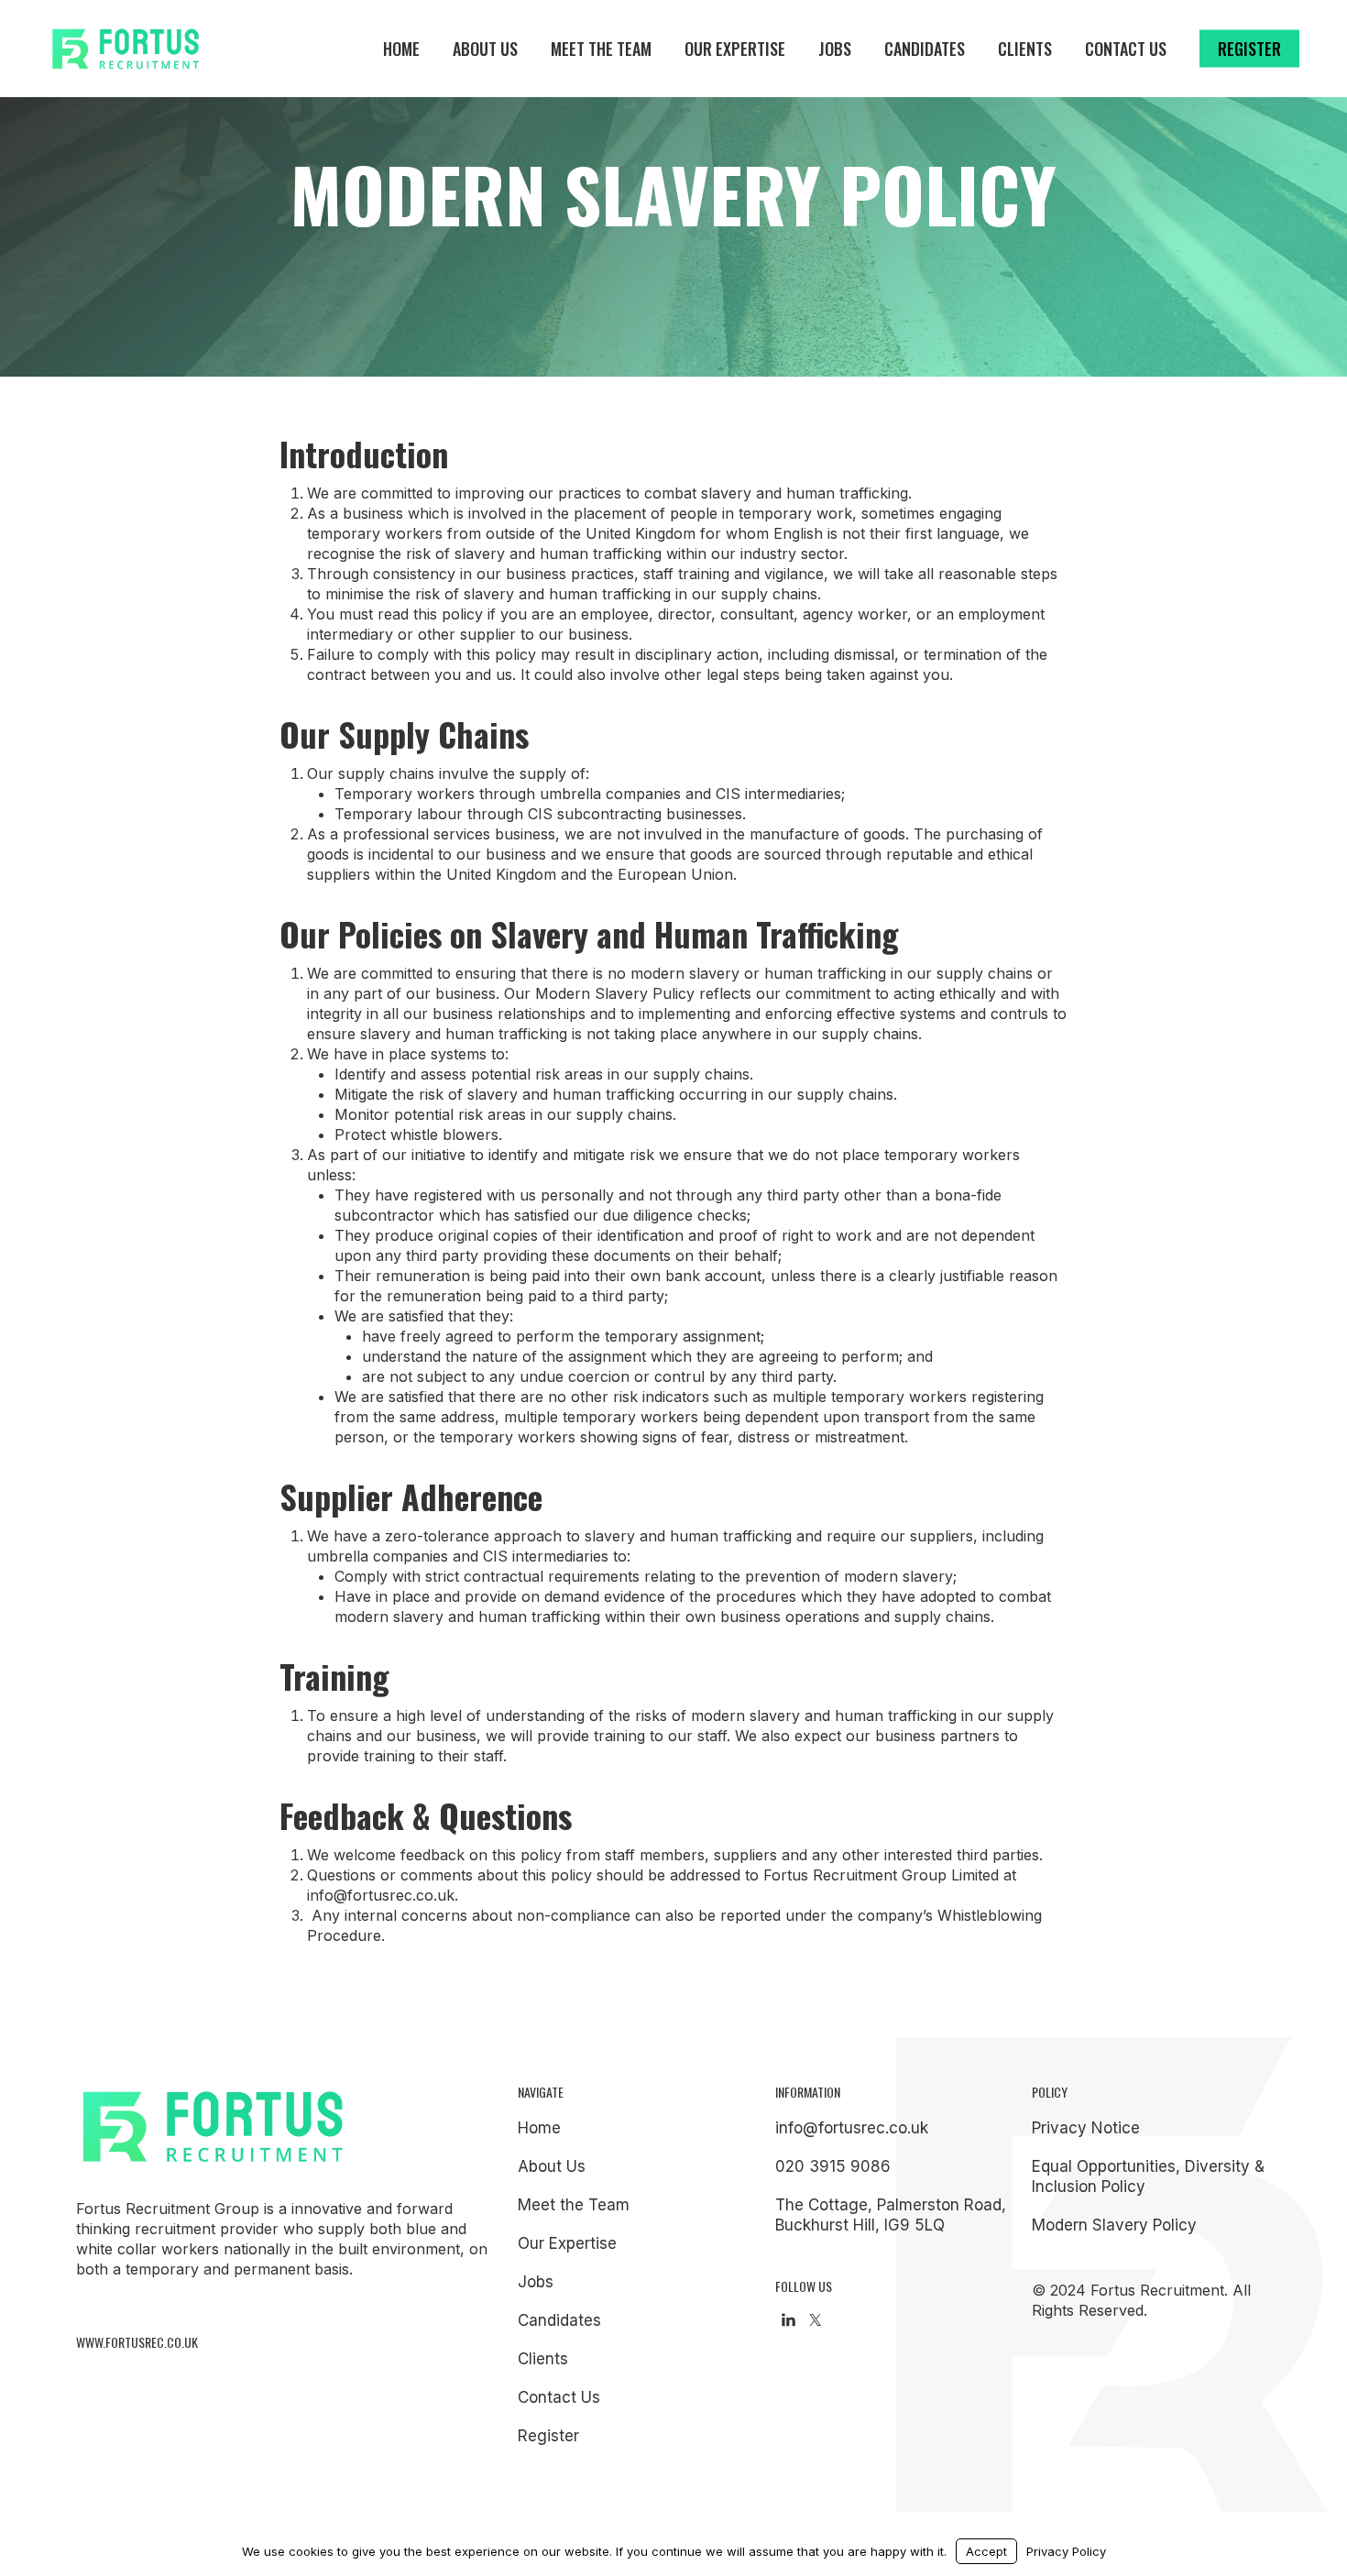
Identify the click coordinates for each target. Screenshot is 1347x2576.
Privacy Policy (1066, 2551)
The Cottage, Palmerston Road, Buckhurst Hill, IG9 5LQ (891, 2215)
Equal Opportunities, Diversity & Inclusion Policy (1148, 2176)
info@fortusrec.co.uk (852, 2128)
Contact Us (559, 2397)
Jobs (536, 2282)
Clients (543, 2359)
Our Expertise (567, 2243)
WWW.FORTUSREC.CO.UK (137, 2342)
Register (548, 2436)
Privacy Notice (1086, 2128)
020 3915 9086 (833, 2166)
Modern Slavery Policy (1114, 2225)
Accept (986, 2551)
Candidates (559, 2320)
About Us (552, 2166)
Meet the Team (574, 2205)
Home (539, 2128)
